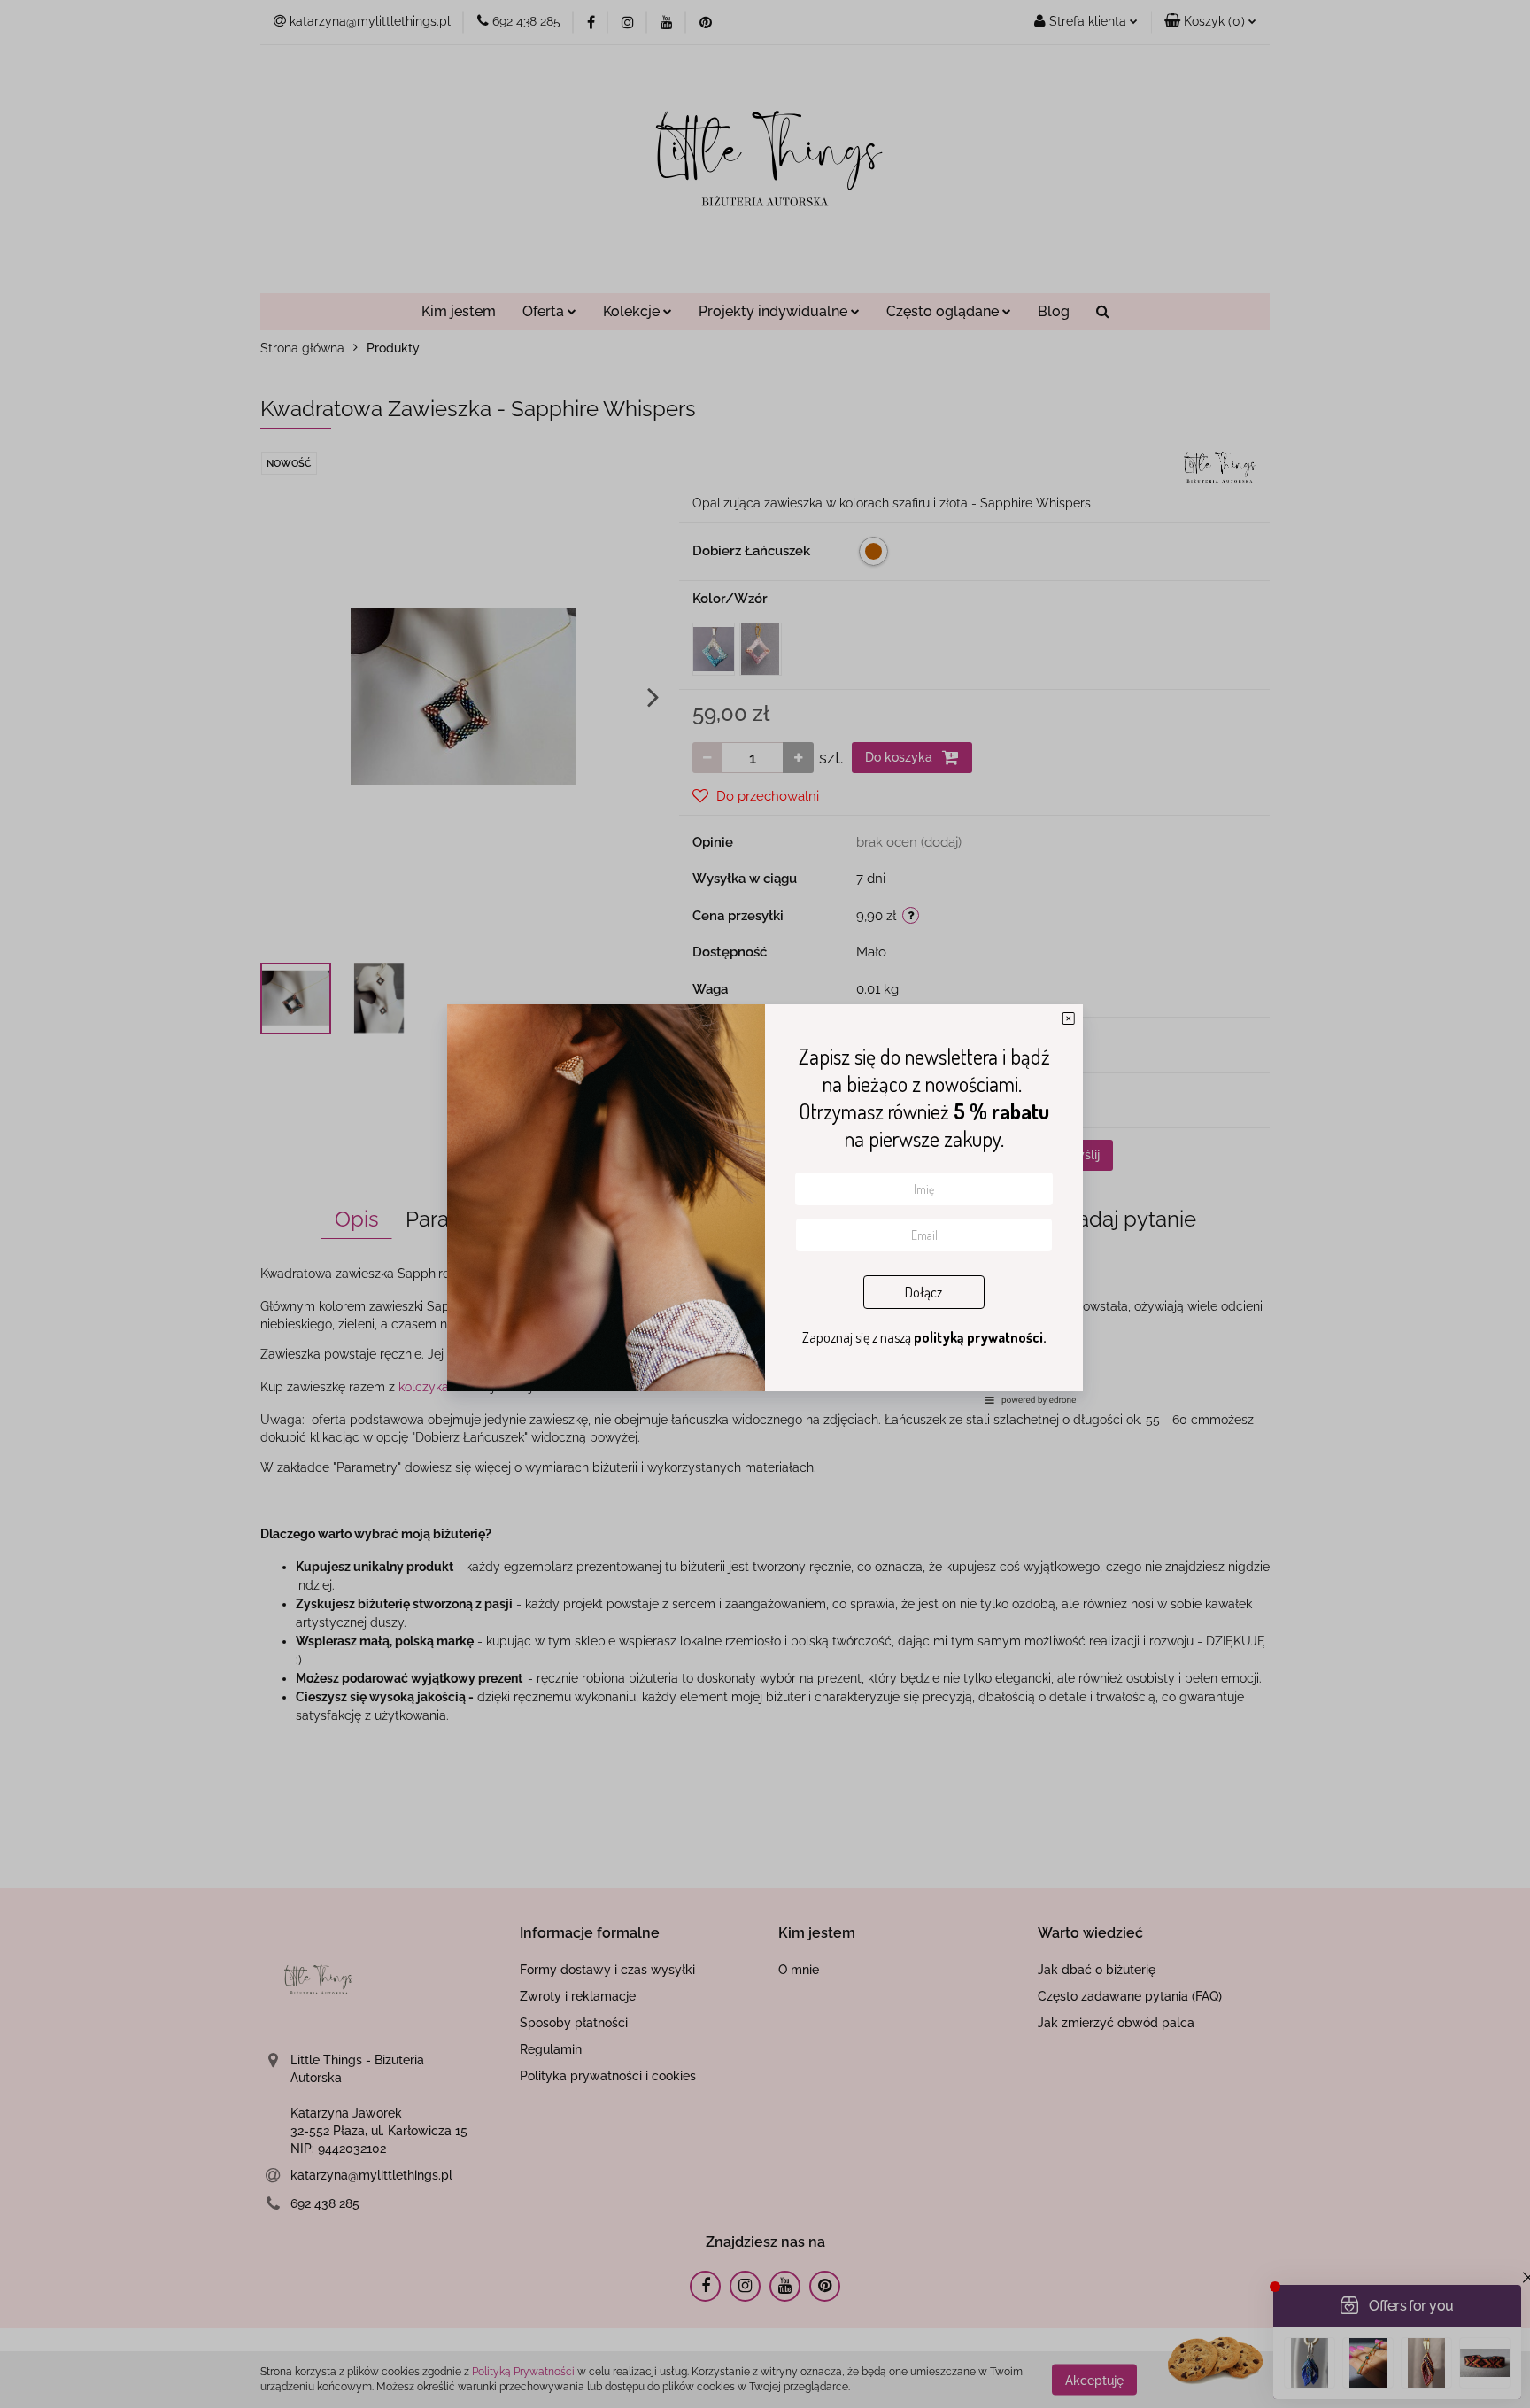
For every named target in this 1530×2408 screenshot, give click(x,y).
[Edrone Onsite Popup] (765, 1204)
